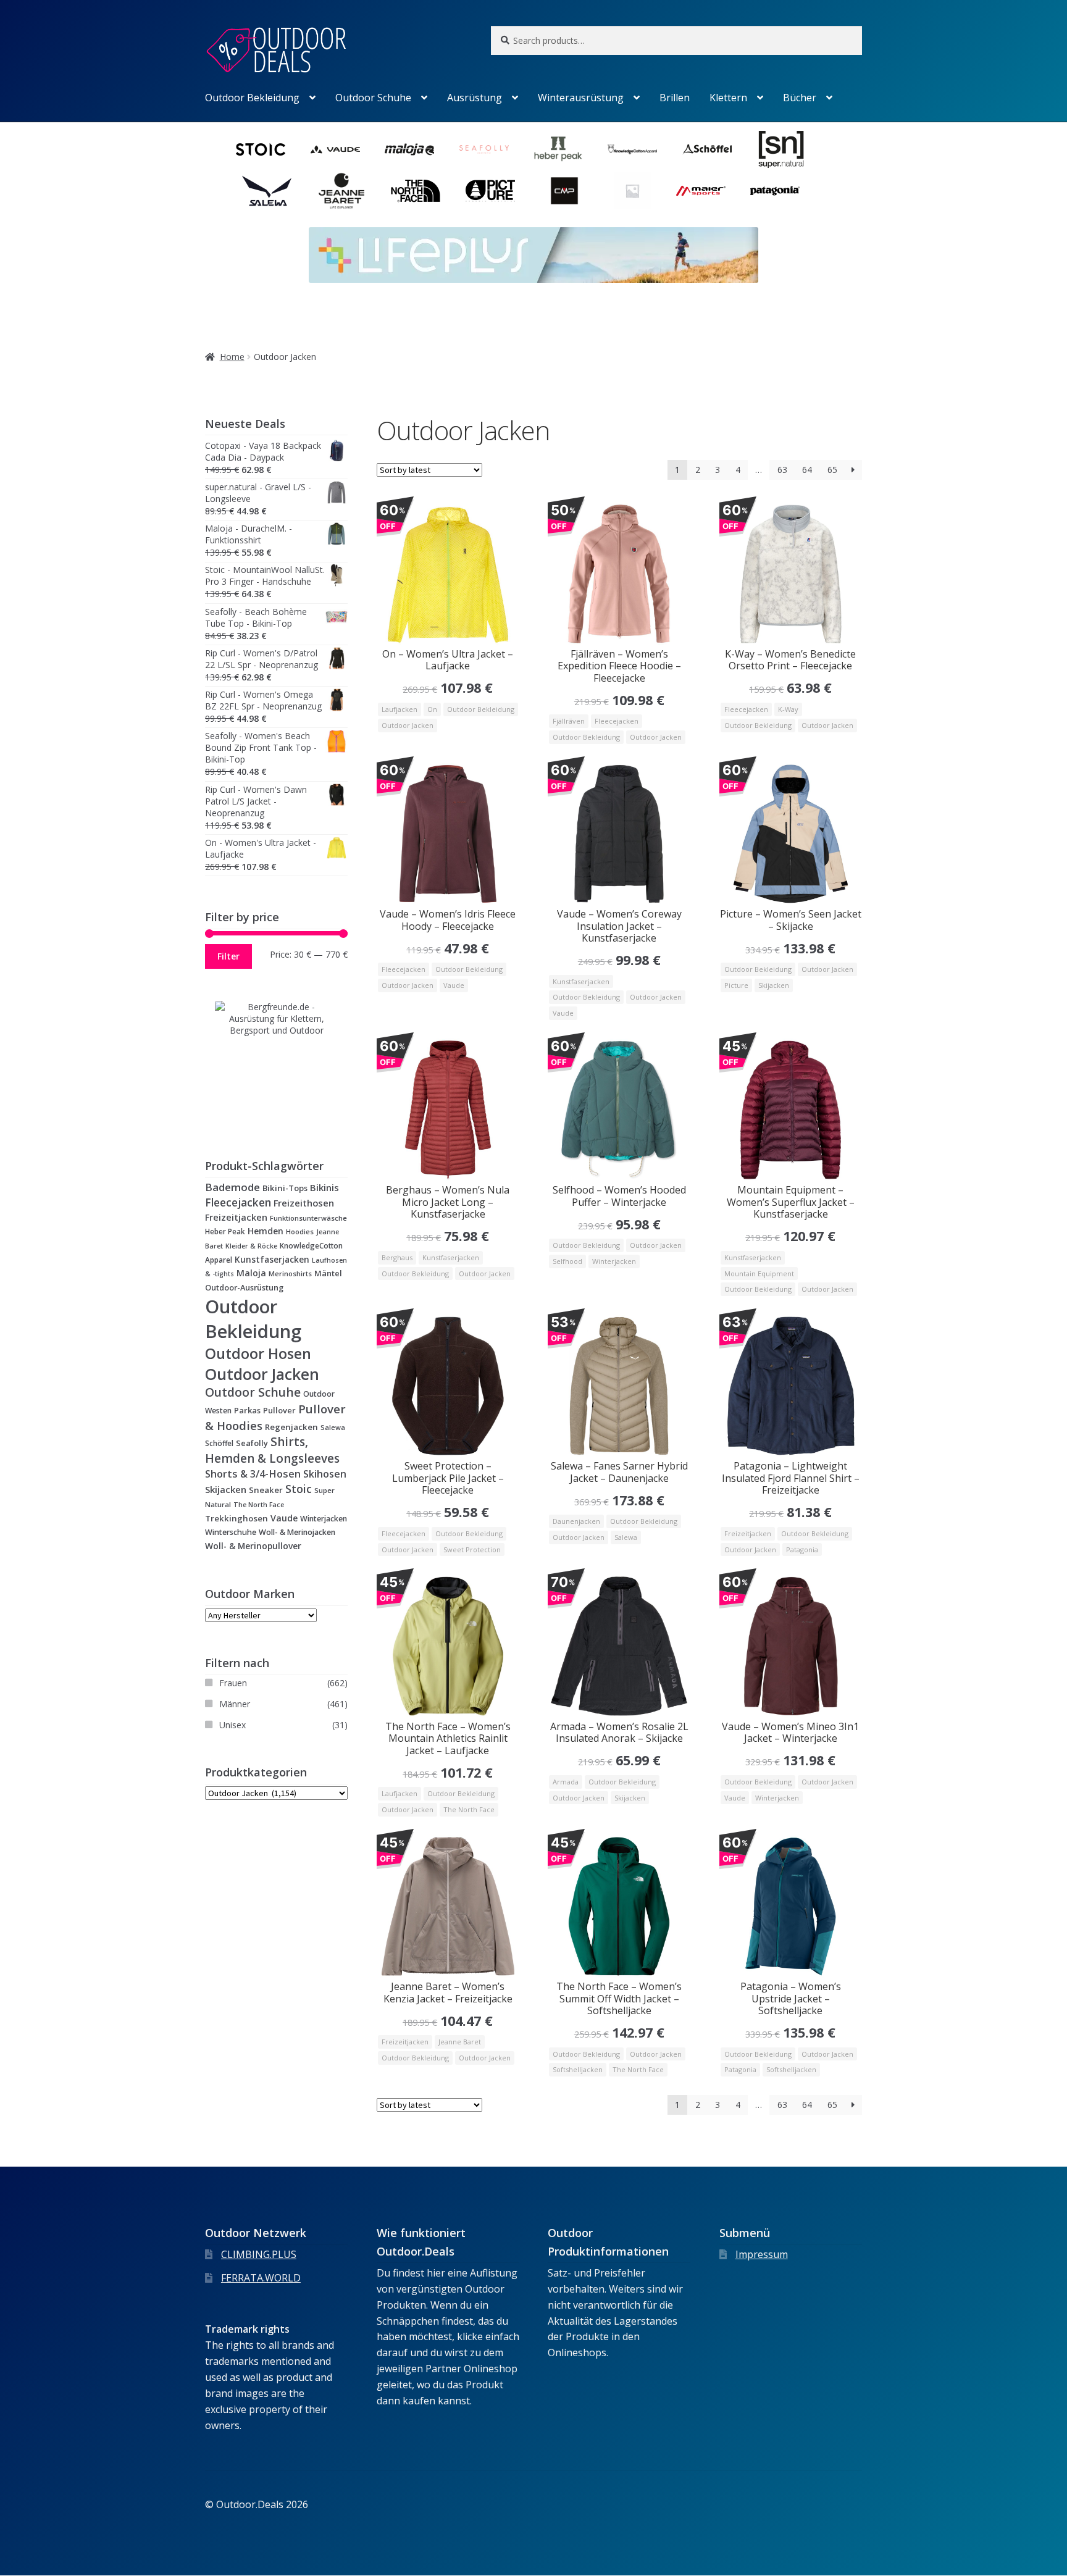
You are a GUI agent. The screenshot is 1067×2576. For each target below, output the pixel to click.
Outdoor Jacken (408, 725)
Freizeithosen (304, 1203)
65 (832, 470)
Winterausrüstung (581, 98)
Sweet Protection (472, 1549)
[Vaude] (335, 149)
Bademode (232, 1187)
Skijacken (774, 985)
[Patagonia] (775, 191)
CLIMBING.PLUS (259, 2254)
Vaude (454, 985)
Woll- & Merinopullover (253, 1546)
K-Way (788, 709)
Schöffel (219, 1443)
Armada (566, 1782)
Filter (228, 956)
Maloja (251, 1273)
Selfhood (567, 1261)
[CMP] (564, 191)
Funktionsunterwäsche (308, 1218)
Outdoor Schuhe (373, 98)
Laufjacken (400, 709)
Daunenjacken (576, 1521)
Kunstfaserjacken (581, 981)
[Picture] (490, 191)
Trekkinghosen (236, 1518)
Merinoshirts (290, 1273)
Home (232, 357)
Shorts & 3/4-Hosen (253, 1474)
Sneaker (266, 1490)
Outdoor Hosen (258, 1353)
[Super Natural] (781, 149)
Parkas (247, 1410)
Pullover (279, 1410)
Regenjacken (291, 1427)
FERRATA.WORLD (261, 2278)
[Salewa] (267, 191)
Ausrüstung (475, 98)
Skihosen (325, 1474)
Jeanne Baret (460, 2042)
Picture (736, 985)
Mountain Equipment (759, 1273)
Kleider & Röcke (251, 1246)
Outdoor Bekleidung (252, 98)
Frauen (233, 1683)
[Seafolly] (484, 149)
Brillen (675, 98)
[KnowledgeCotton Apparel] (632, 149)
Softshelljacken (578, 2069)
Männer (235, 1704)
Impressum (762, 2254)
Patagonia (802, 1549)
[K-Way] (632, 191)
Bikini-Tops (285, 1188)
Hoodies (300, 1232)
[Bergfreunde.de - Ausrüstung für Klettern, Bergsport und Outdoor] (276, 1063)
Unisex (232, 1725)
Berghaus (397, 1257)
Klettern (728, 98)
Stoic (299, 1489)
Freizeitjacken (748, 1533)
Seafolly (252, 1443)
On (432, 709)
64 (807, 470)
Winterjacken (614, 1261)
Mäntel (328, 1273)
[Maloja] (409, 149)
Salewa (626, 1537)
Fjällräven (569, 721)
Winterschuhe (231, 1532)
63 (782, 470)
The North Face (469, 1809)
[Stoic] (261, 149)
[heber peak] (558, 149)
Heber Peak (225, 1231)
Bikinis (324, 1187)
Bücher (800, 98)
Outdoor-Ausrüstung (244, 1287)
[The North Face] (416, 191)
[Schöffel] (707, 149)
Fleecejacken (617, 721)
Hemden (266, 1231)
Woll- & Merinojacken (297, 1532)
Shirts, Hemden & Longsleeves (272, 1450)
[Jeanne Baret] (341, 191)
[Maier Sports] (701, 191)
